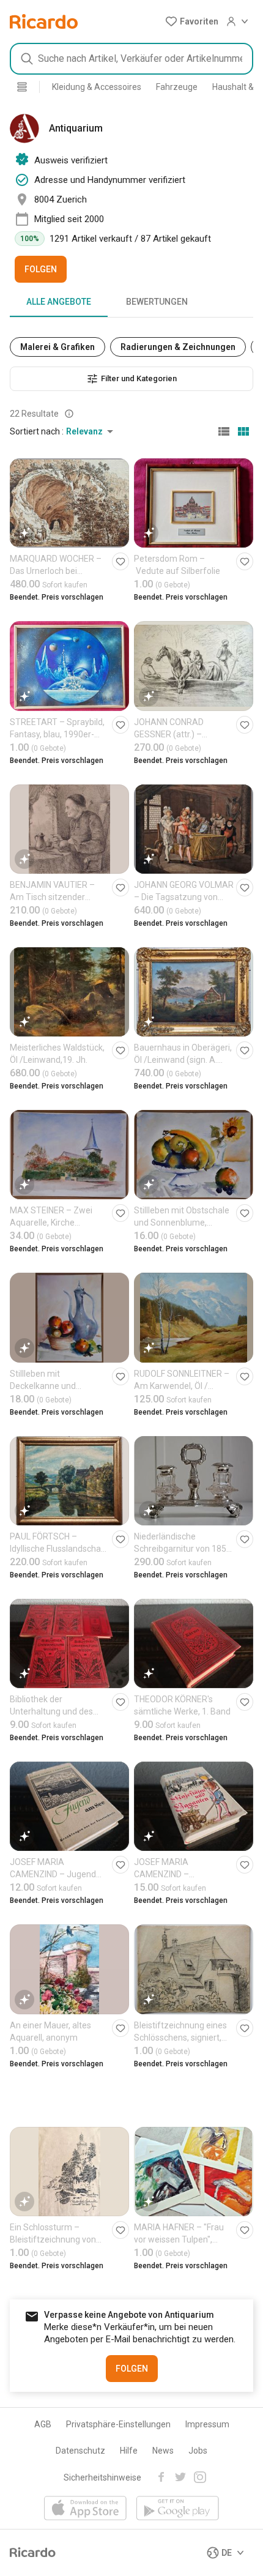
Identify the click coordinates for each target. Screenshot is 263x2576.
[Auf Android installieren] (178, 2509)
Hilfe (129, 2451)
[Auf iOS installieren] (85, 2509)
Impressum (207, 2424)
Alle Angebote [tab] (59, 302)
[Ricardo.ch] (44, 21)
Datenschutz (80, 2451)
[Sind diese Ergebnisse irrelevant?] (69, 414)
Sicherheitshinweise (102, 2477)
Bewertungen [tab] (157, 302)
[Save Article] (120, 561)
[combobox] (131, 59)
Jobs (198, 2451)
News (163, 2451)
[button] (192, 21)
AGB (43, 2424)
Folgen (41, 269)
